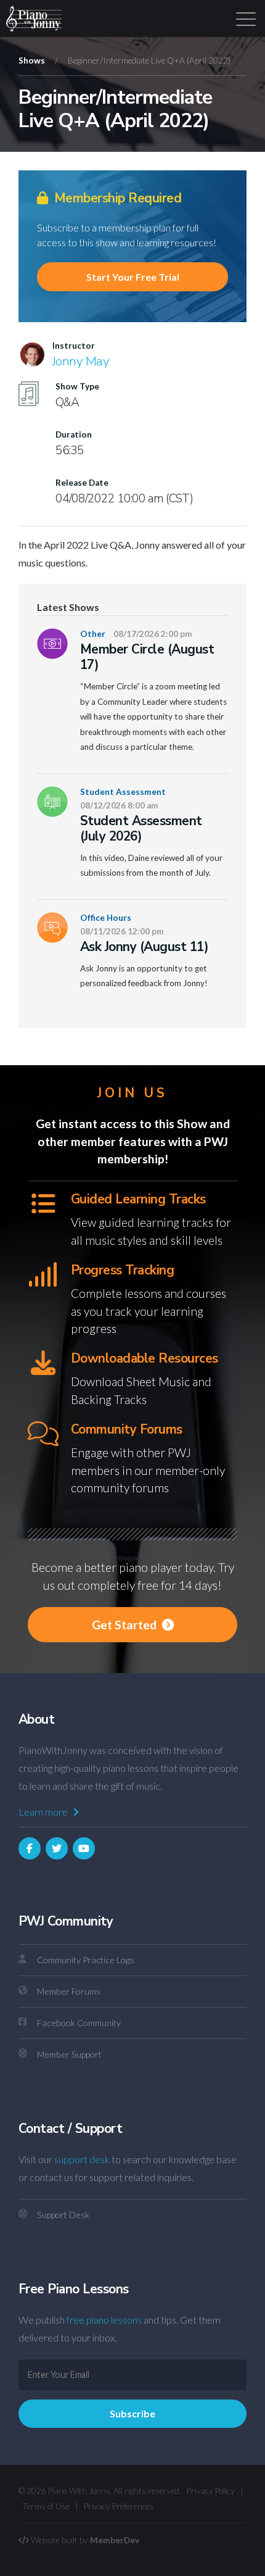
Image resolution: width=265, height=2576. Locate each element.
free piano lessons (104, 2320)
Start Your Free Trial (133, 277)
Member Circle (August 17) (147, 657)
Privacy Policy (211, 2491)
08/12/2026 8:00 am (119, 805)
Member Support (69, 2054)
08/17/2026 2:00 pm (153, 634)
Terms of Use (46, 2506)
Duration (74, 434)
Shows (32, 60)
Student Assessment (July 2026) (141, 829)
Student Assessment (123, 792)
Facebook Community (79, 2023)
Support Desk (63, 2215)
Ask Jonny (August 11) (144, 947)
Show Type (77, 386)
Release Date (82, 483)
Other (93, 634)
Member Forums (69, 1991)
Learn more (44, 1812)
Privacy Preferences (119, 2506)
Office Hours (106, 918)
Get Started (125, 1625)
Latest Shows (68, 607)
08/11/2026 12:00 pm (122, 931)
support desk (82, 2159)
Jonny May (81, 361)
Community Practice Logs (86, 1960)
